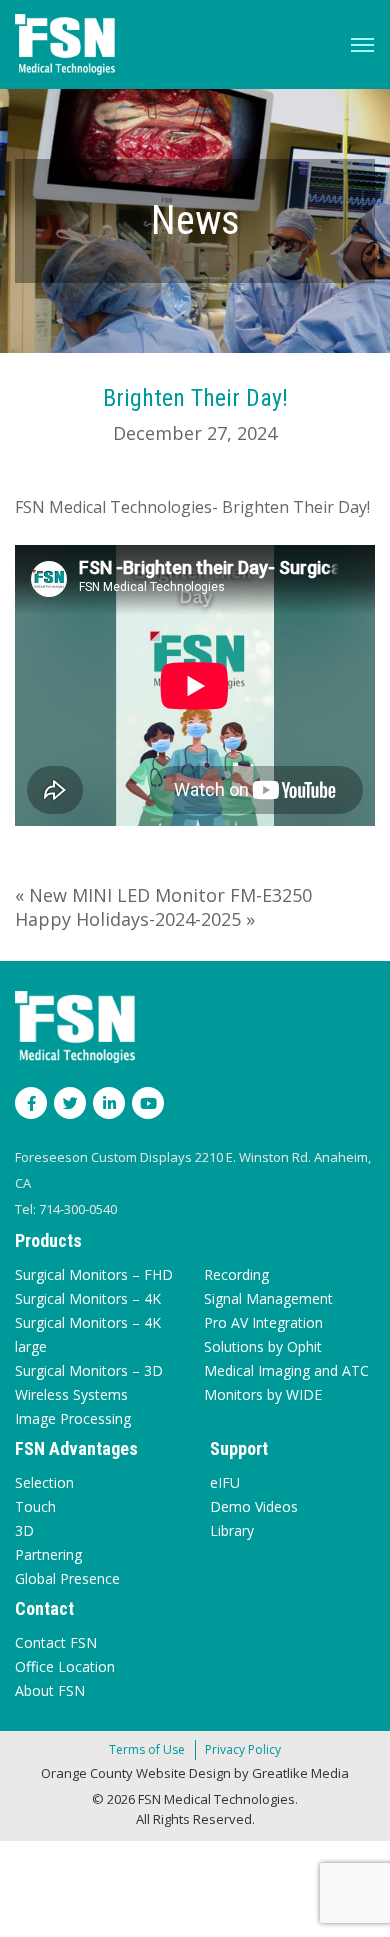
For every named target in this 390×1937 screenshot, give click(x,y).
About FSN (50, 1690)
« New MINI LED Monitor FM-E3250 (163, 895)
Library (232, 1530)
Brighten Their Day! (195, 398)
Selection (44, 1482)
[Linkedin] (109, 1103)
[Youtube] (148, 1103)
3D (24, 1530)
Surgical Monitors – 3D (89, 1370)
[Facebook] (31, 1103)
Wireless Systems (71, 1394)
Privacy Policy (243, 1749)
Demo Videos (254, 1506)
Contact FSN (56, 1642)
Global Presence (67, 1578)
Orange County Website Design (136, 1773)
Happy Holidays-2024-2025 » (135, 919)
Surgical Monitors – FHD (94, 1274)
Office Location (65, 1666)
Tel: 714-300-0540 (66, 1209)
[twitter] (70, 1103)
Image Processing (73, 1418)
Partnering (48, 1554)
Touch (35, 1506)
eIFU (225, 1482)
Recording (236, 1274)
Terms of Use (147, 1749)
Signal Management (268, 1298)
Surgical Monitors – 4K (88, 1298)
